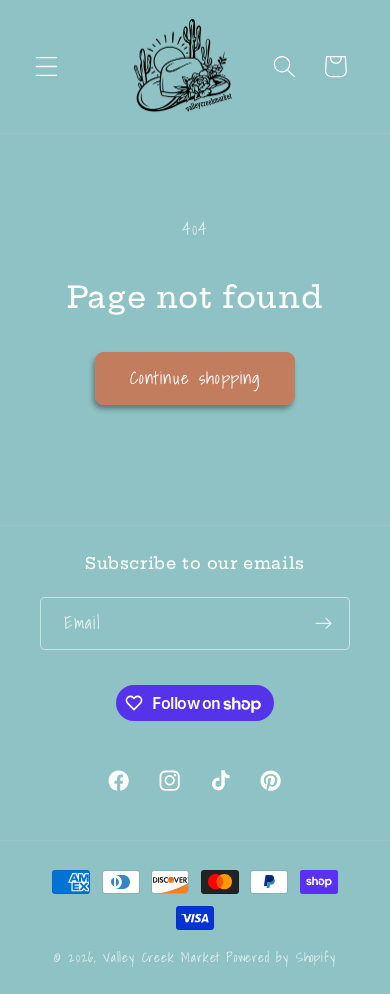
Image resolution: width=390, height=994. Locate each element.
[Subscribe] (323, 624)
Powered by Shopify (281, 957)
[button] (46, 66)
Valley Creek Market (161, 957)
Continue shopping (195, 377)
